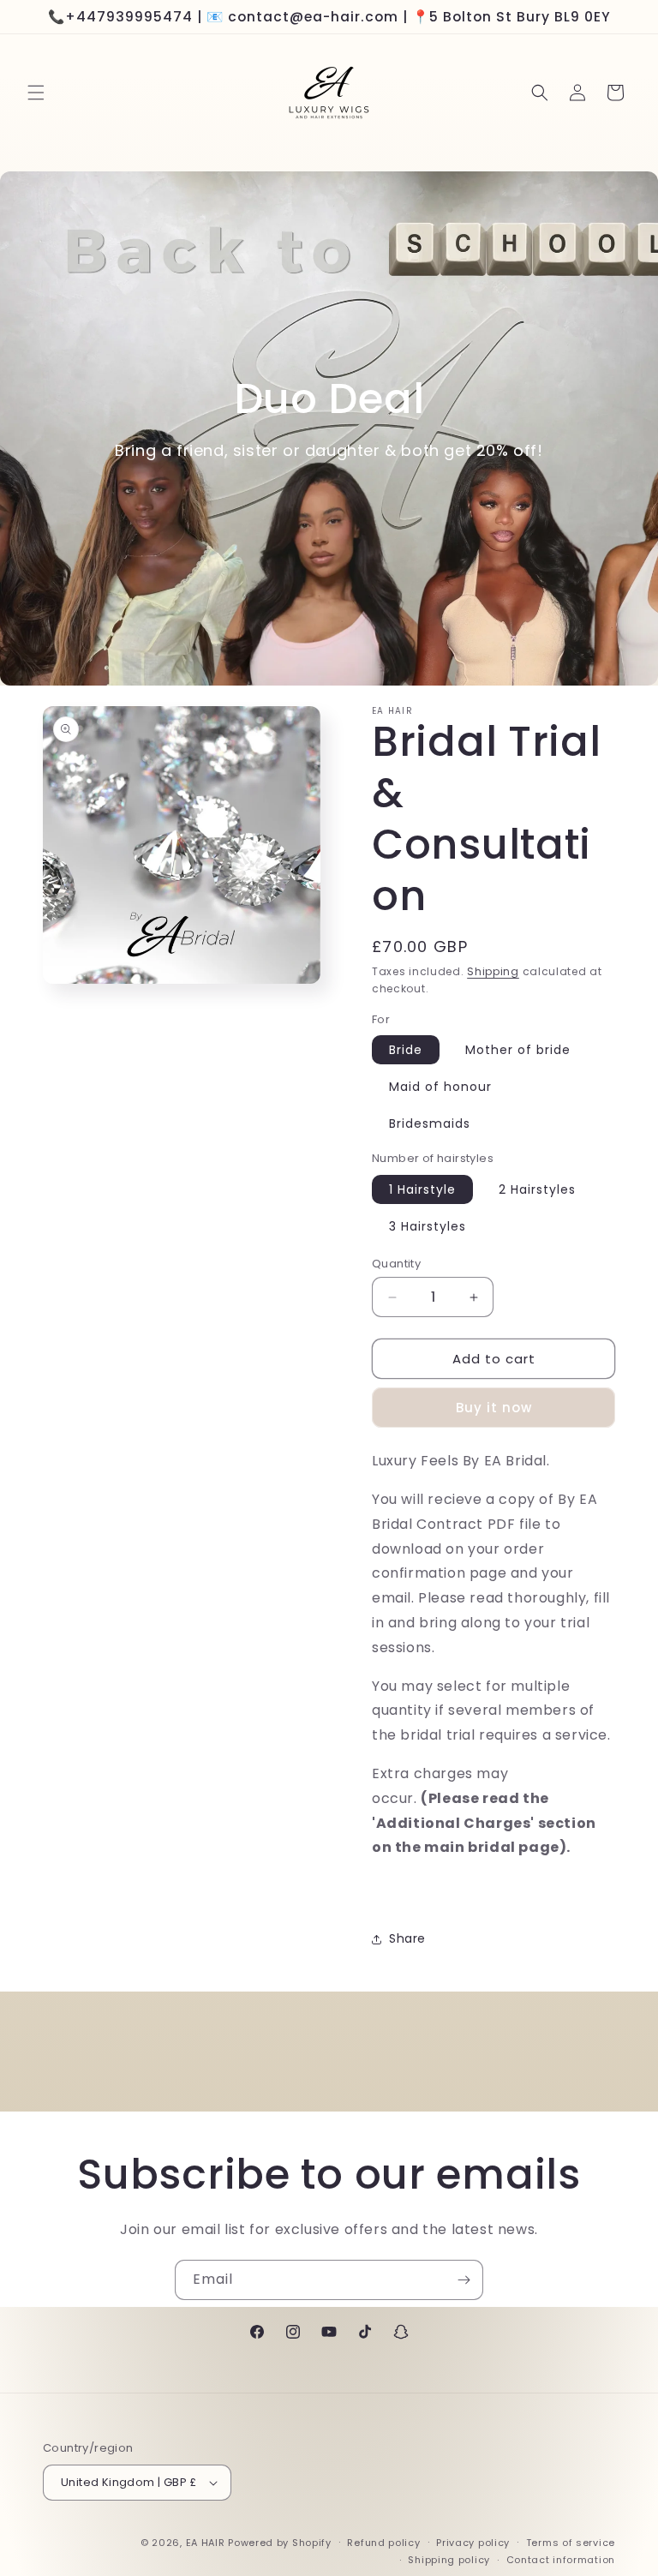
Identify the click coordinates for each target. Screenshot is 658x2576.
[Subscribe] (464, 2280)
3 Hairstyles (428, 1226)
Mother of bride (518, 1050)
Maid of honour (440, 1087)
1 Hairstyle (422, 1189)
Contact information (561, 2560)
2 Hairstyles (537, 1189)
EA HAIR (206, 2543)
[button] (36, 93)
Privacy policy (473, 2543)
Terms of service (571, 2543)
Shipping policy (449, 2560)
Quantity (396, 1264)
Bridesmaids (430, 1123)
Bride (406, 1050)
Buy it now (494, 1408)
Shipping (493, 971)
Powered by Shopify (280, 2543)
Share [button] (407, 1938)
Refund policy (383, 2543)
